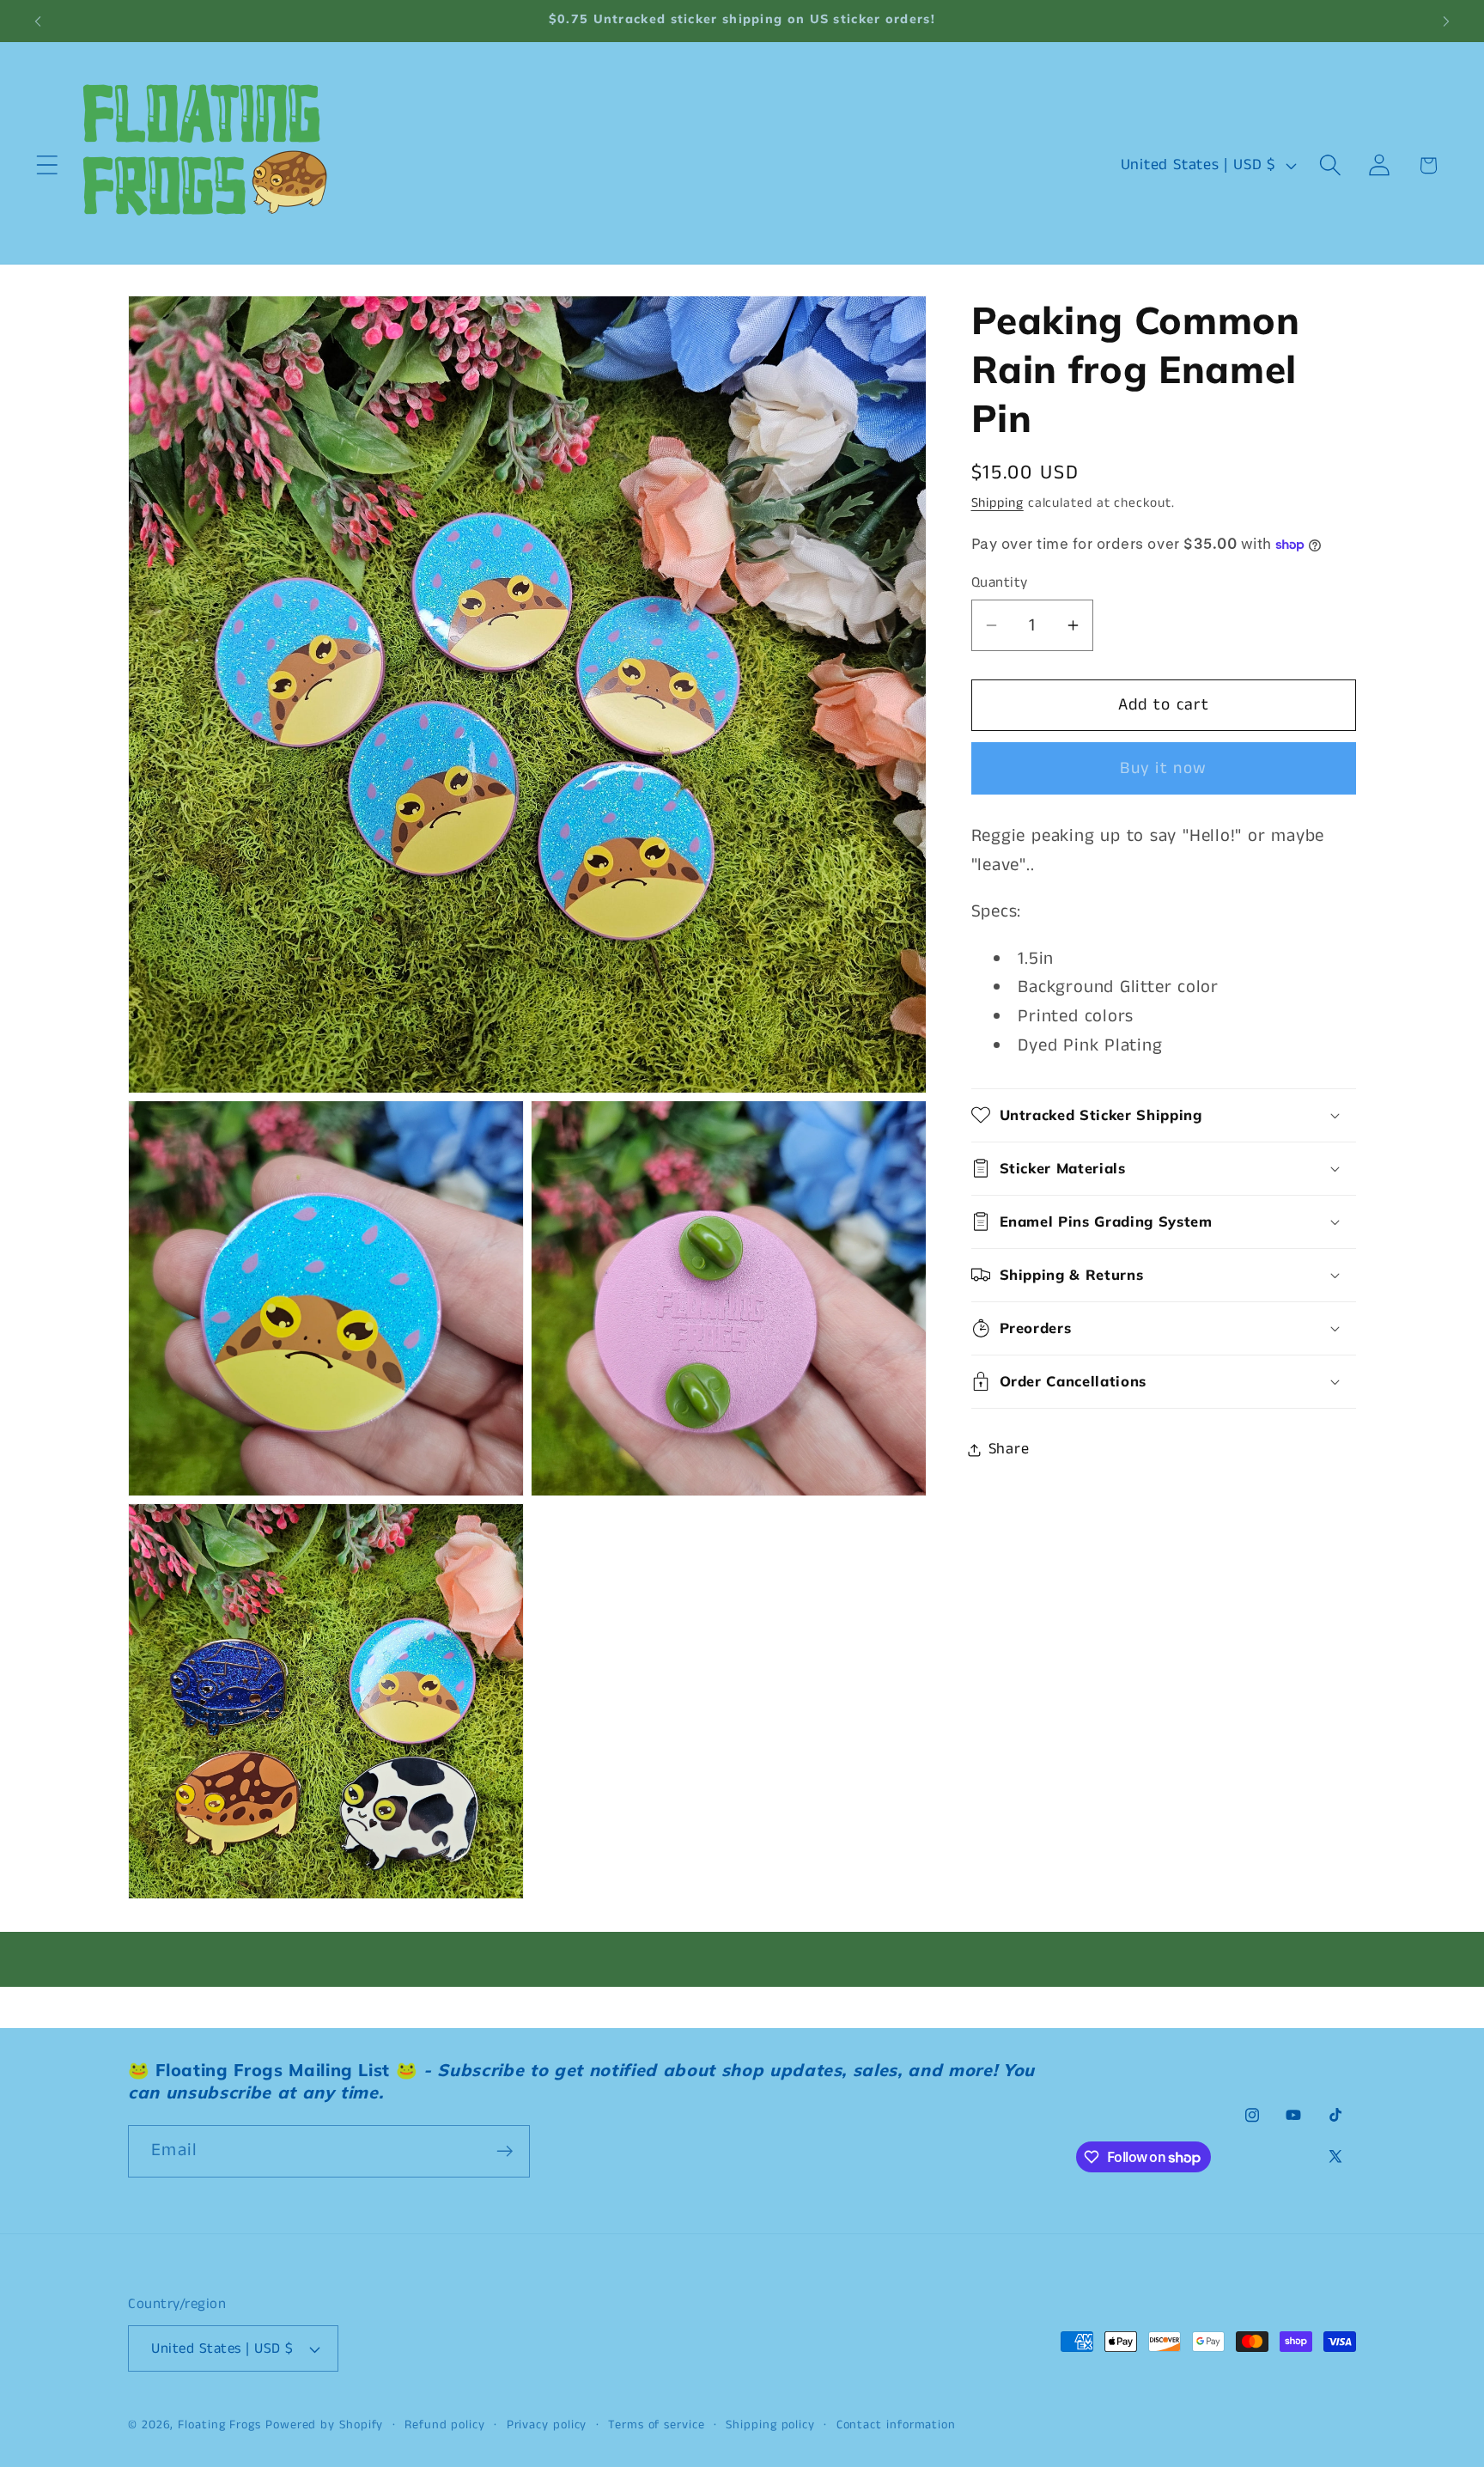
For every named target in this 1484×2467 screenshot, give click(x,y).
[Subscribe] (505, 2151)
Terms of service (657, 2425)
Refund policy (445, 2425)
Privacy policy (547, 2425)
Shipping (997, 503)
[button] (47, 165)
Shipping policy (770, 2425)
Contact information (896, 2425)
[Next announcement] (1446, 21)
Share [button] (1009, 1449)
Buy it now (1163, 768)
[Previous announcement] (38, 21)
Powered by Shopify (324, 2425)
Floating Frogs (219, 2425)
